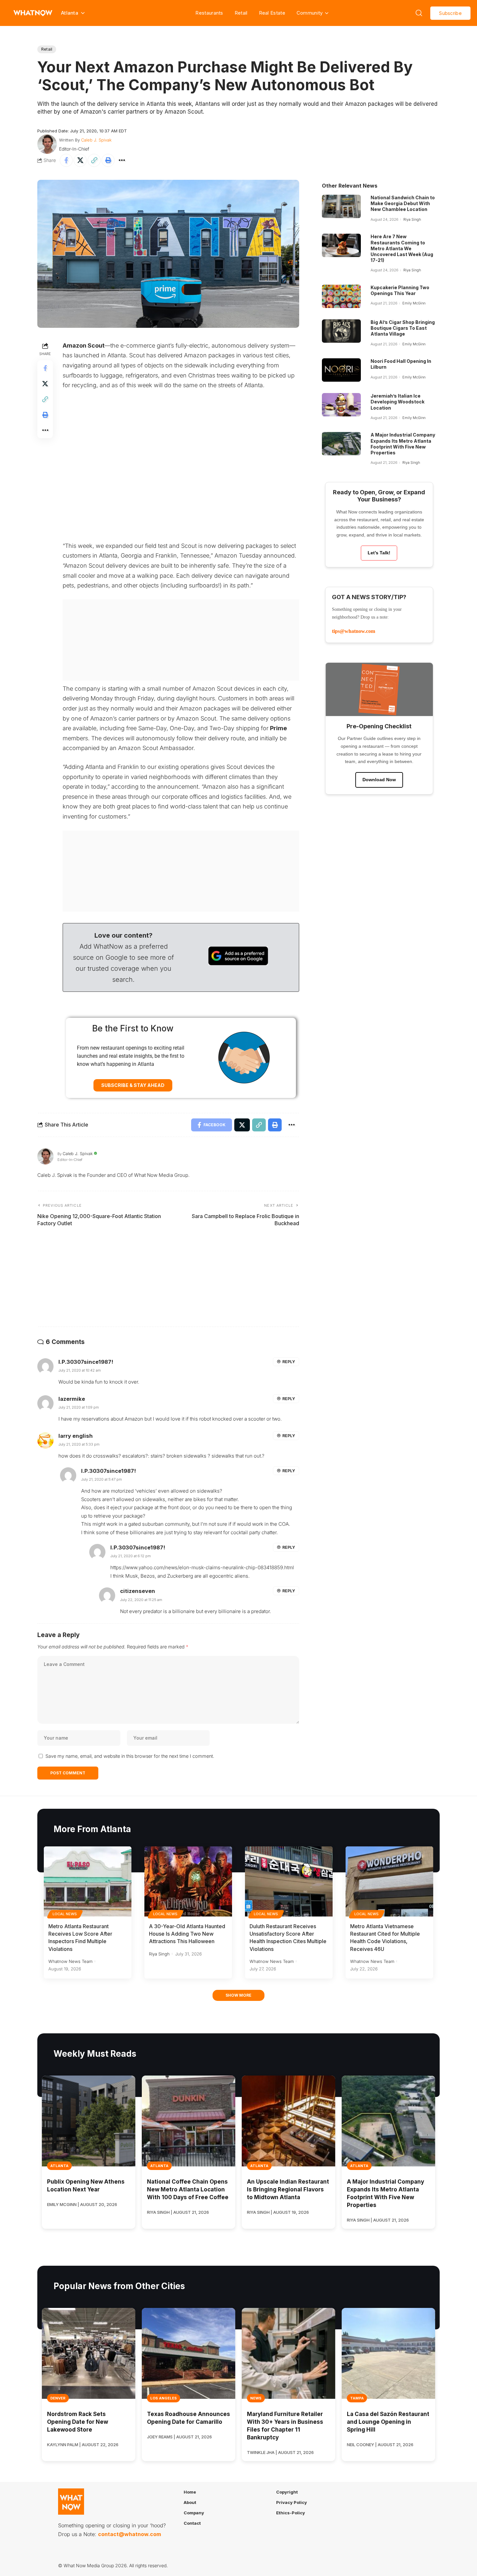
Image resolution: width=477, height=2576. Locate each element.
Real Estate (272, 13)
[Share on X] (80, 160)
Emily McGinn (414, 303)
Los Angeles (164, 2398)
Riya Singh (412, 219)
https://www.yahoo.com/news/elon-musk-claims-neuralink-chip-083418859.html (202, 1567)
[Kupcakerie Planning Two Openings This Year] (341, 296)
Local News (65, 1914)
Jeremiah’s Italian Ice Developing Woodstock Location (397, 402)
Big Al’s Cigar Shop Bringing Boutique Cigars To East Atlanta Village (403, 328)
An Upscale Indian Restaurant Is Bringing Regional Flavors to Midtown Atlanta (288, 2189)
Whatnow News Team (70, 1961)
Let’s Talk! (379, 553)
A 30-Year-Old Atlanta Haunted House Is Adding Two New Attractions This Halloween (187, 1934)
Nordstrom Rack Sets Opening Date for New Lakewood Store (78, 2422)
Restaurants (209, 13)
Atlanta (59, 2166)
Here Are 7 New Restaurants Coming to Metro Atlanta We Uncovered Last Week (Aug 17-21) (402, 248)
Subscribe (450, 13)
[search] (419, 13)
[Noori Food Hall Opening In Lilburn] (341, 370)
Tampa (357, 2398)
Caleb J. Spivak (96, 140)
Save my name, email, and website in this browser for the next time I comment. (130, 1756)
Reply (289, 1362)
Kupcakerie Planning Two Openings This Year (400, 290)
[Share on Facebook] (66, 160)
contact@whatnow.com (129, 2534)
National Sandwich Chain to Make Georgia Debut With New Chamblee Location (403, 203)
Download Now (379, 780)
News (256, 2398)
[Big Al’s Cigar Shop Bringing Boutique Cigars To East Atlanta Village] (341, 331)
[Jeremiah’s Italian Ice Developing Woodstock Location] (341, 405)
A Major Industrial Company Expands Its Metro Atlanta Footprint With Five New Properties (403, 444)
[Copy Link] (94, 160)
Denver (58, 2398)
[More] (122, 160)
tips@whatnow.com (354, 631)
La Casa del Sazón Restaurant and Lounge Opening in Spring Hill (388, 2422)
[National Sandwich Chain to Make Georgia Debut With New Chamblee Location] (341, 206)
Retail (241, 13)
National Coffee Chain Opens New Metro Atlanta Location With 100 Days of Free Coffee (188, 2189)
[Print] (108, 160)
